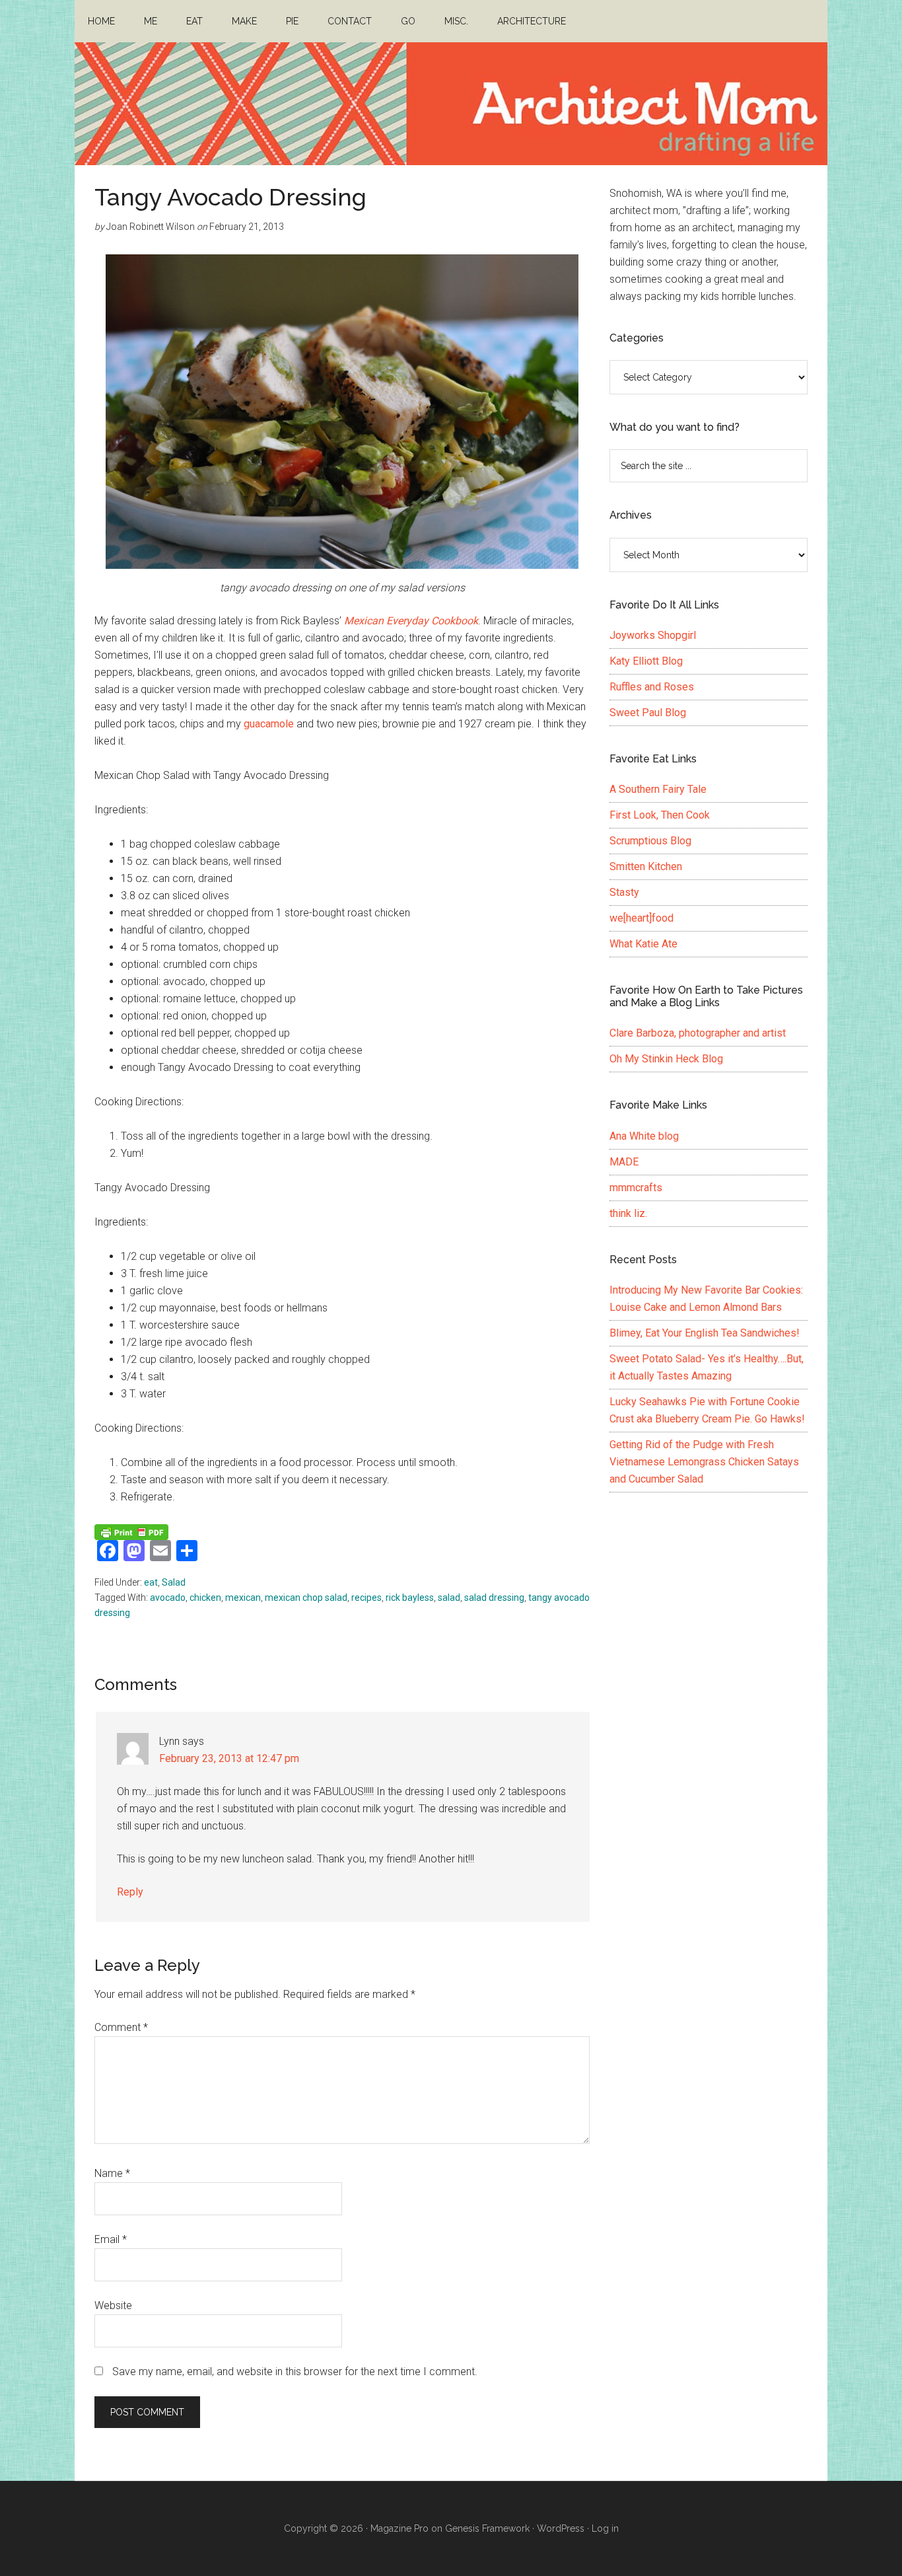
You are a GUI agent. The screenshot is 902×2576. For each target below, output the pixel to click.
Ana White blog (644, 1136)
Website (113, 2305)
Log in (605, 2528)
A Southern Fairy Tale (658, 789)
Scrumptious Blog (650, 841)
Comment (121, 2027)
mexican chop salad (306, 1598)
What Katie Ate (643, 944)
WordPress (561, 2528)
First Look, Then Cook (660, 815)
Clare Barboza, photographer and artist (698, 1033)
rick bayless (410, 1598)
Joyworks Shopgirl (653, 635)
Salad (174, 1582)
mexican (243, 1598)
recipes (366, 1598)
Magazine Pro (399, 2528)
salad (449, 1598)
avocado (168, 1598)
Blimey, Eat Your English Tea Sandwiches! (705, 1333)
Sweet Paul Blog (648, 713)
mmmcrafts (636, 1188)
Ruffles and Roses (652, 687)
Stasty (624, 892)
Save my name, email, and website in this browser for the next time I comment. (295, 2372)
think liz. (628, 1213)
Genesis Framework (487, 2528)
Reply (130, 1892)
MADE (624, 1162)
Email (111, 2239)
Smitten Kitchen (646, 866)
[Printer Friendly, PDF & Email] (131, 1531)
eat (151, 1582)
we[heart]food (642, 918)
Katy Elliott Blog (646, 661)
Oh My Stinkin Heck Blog (666, 1059)
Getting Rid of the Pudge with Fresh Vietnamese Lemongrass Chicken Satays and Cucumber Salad (704, 1462)
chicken (205, 1598)
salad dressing (494, 1598)
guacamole (269, 724)
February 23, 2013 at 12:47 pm (229, 1758)
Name (112, 2173)
